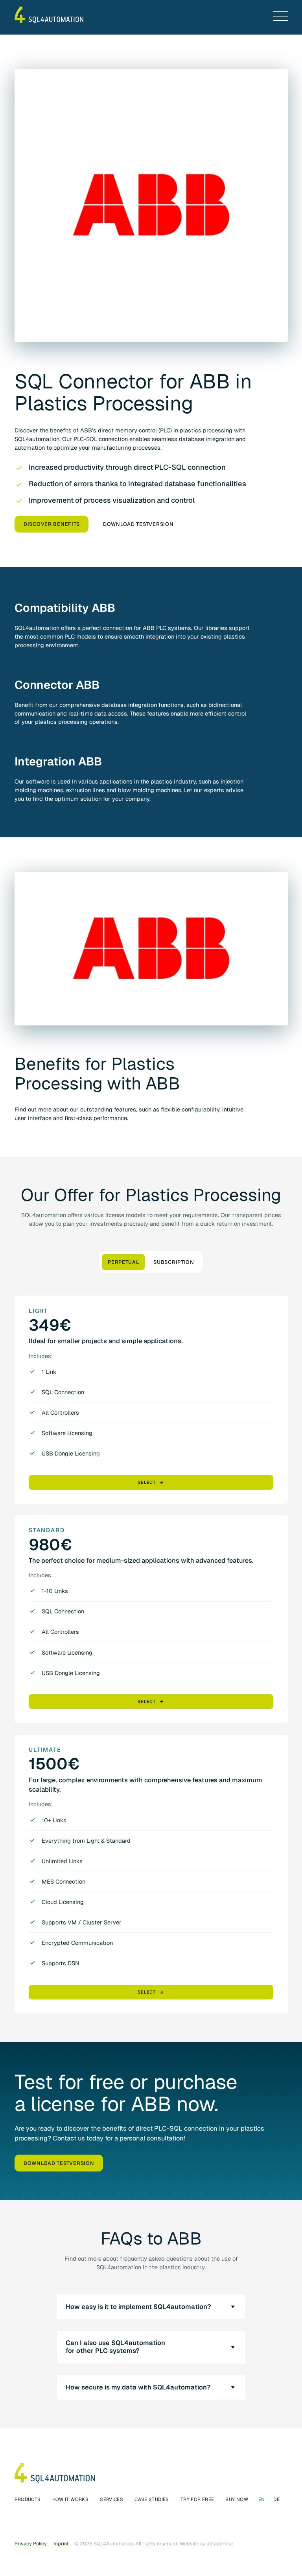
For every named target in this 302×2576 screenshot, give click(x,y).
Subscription (174, 1262)
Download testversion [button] (59, 2163)
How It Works (70, 2499)
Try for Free (197, 2499)
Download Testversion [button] (138, 524)
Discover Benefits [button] (51, 524)
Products (28, 2499)
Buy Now (237, 2499)
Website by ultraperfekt (206, 2544)
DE (276, 2499)
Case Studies (152, 2499)
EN (262, 2499)
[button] (280, 16)
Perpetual (123, 1262)
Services (111, 2499)
